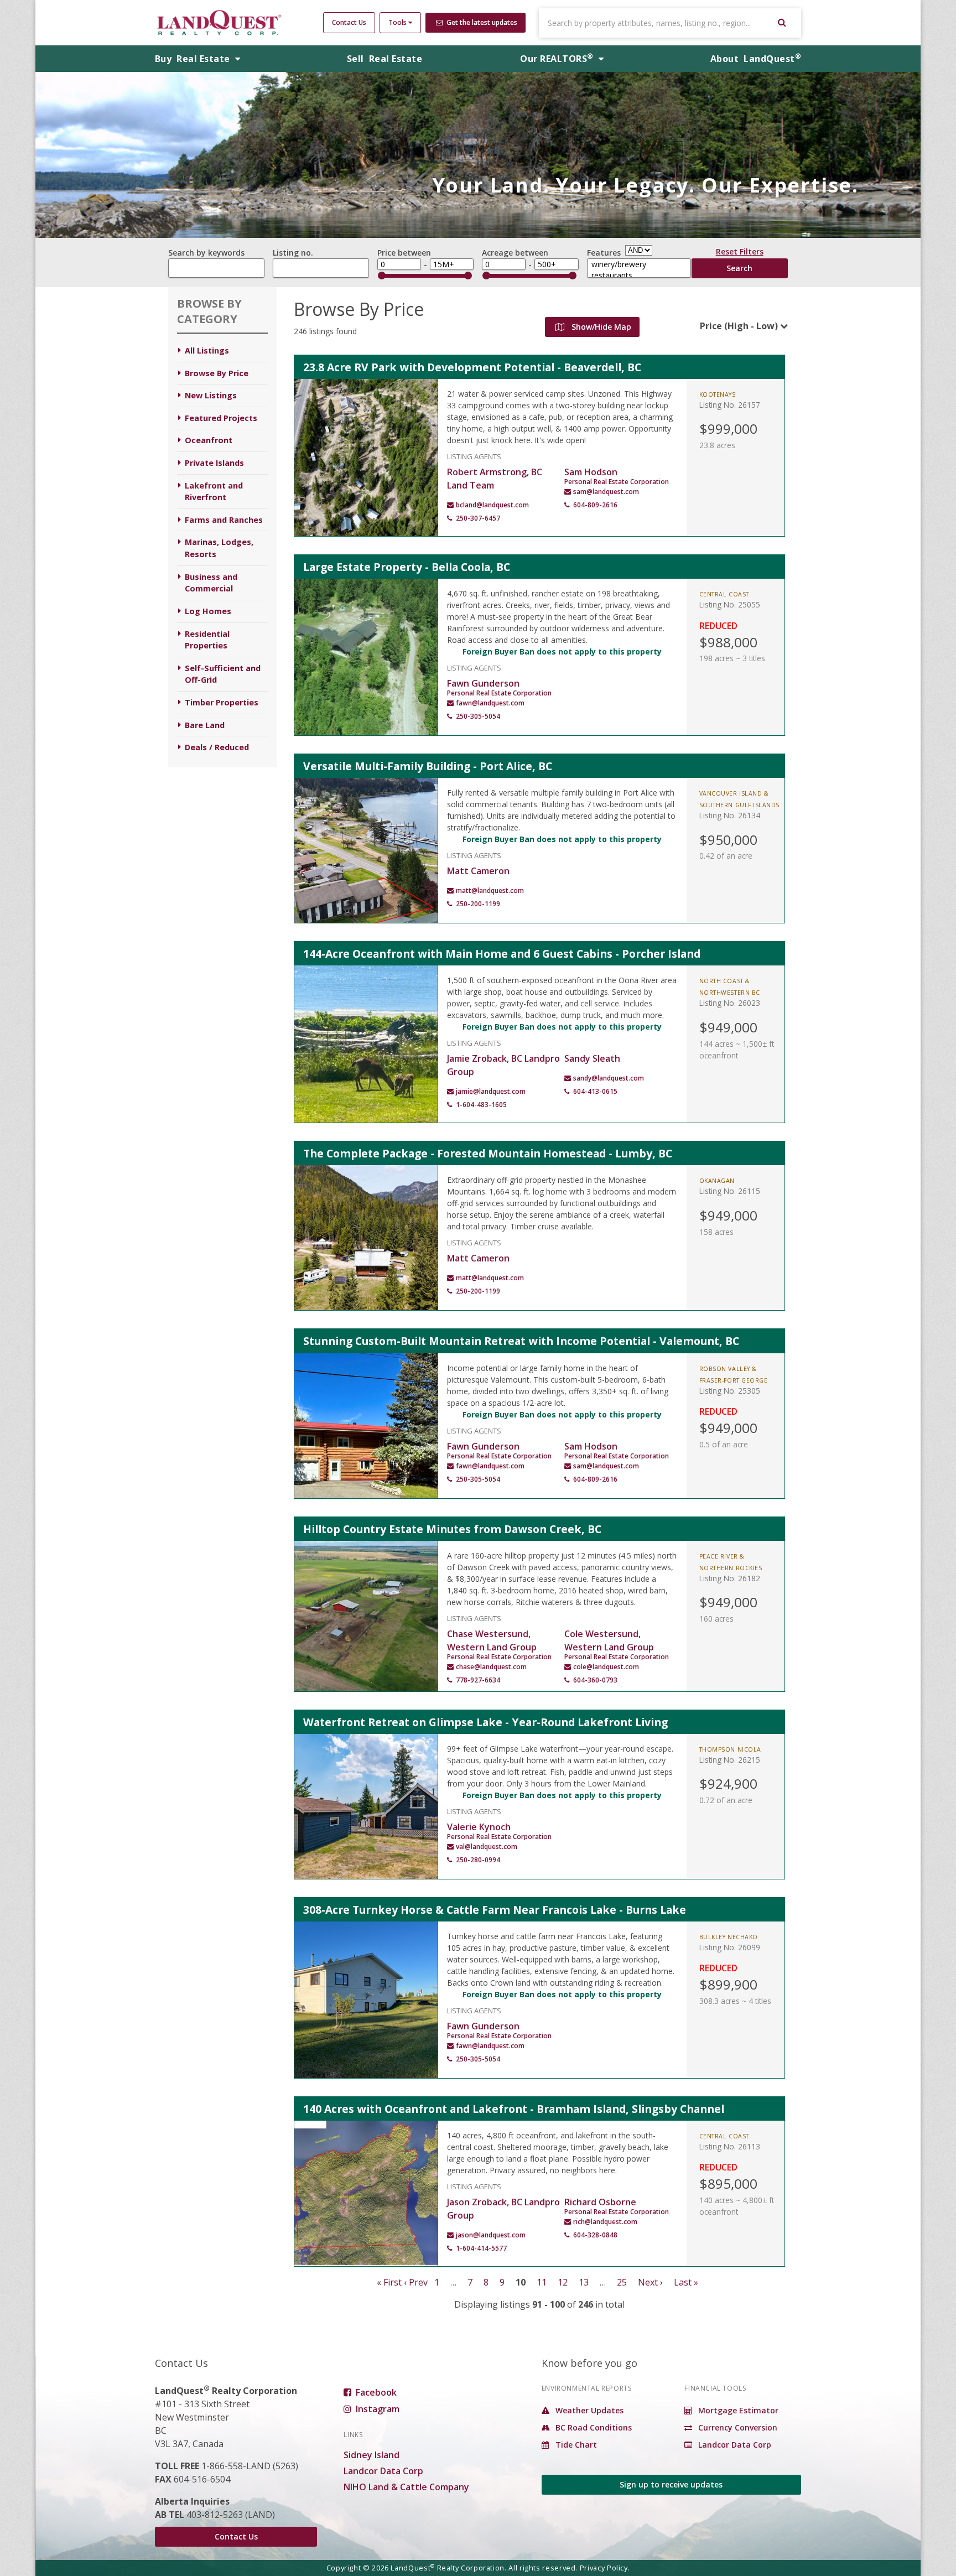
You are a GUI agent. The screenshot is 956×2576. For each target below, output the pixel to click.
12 (563, 2282)
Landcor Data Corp (383, 2471)
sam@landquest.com (606, 492)
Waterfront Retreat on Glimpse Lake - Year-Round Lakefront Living (485, 1722)
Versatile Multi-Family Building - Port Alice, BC (428, 766)
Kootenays (718, 394)
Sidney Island (372, 2455)
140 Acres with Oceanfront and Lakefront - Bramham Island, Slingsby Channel (514, 2109)
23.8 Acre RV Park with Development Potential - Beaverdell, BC (472, 367)
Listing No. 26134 (730, 815)
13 (584, 2282)
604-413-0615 (595, 1091)
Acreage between (515, 253)
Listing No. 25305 (730, 1391)
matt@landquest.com (490, 890)
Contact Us (349, 22)
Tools (398, 22)
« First (389, 2282)
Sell (385, 59)
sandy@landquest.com (609, 1078)
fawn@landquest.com (490, 703)
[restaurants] (639, 276)
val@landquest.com (487, 1847)
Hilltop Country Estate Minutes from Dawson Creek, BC (452, 1529)
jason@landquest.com (491, 2235)
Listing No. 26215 (730, 1760)
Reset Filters (740, 253)
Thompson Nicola (730, 1749)
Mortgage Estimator (737, 2410)
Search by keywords (206, 253)
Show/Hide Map (600, 327)
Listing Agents (474, 456)
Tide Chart (575, 2445)
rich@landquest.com (605, 2222)
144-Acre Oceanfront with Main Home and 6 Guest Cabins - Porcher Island (502, 954)
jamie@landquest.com (491, 1091)
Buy (194, 59)
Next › (650, 2282)
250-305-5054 (478, 716)
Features (604, 253)
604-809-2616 (595, 505)
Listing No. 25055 (730, 604)
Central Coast (724, 594)
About (756, 59)
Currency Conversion (737, 2427)
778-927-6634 (478, 1680)
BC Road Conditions (593, 2427)
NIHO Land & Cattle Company (406, 2487)
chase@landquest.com (491, 1667)
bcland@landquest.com (492, 505)
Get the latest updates (481, 22)
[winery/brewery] (639, 264)
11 (542, 2282)
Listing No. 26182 (730, 1578)
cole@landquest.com (606, 1667)
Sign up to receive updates (671, 2484)
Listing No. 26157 (730, 405)
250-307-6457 (478, 518)
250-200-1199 (478, 904)
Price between (404, 253)
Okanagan (717, 1181)
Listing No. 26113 (730, 2146)
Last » (686, 2282)
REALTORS (557, 59)
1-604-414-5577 (481, 2248)
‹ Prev (416, 2282)
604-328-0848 (595, 2235)
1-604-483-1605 (481, 1105)
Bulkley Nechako (729, 1937)
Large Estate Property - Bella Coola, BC (407, 567)
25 (622, 2282)
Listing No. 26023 (730, 1003)
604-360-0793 (595, 1680)
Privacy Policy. (605, 2568)
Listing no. (293, 253)
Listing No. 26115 (730, 1191)
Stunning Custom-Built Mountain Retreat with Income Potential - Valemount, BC (521, 1341)
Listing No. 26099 (730, 1947)
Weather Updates (588, 2410)
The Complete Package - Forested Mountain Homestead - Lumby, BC (488, 1153)
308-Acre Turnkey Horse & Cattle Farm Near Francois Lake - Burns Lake (495, 1910)
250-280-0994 (478, 1860)
